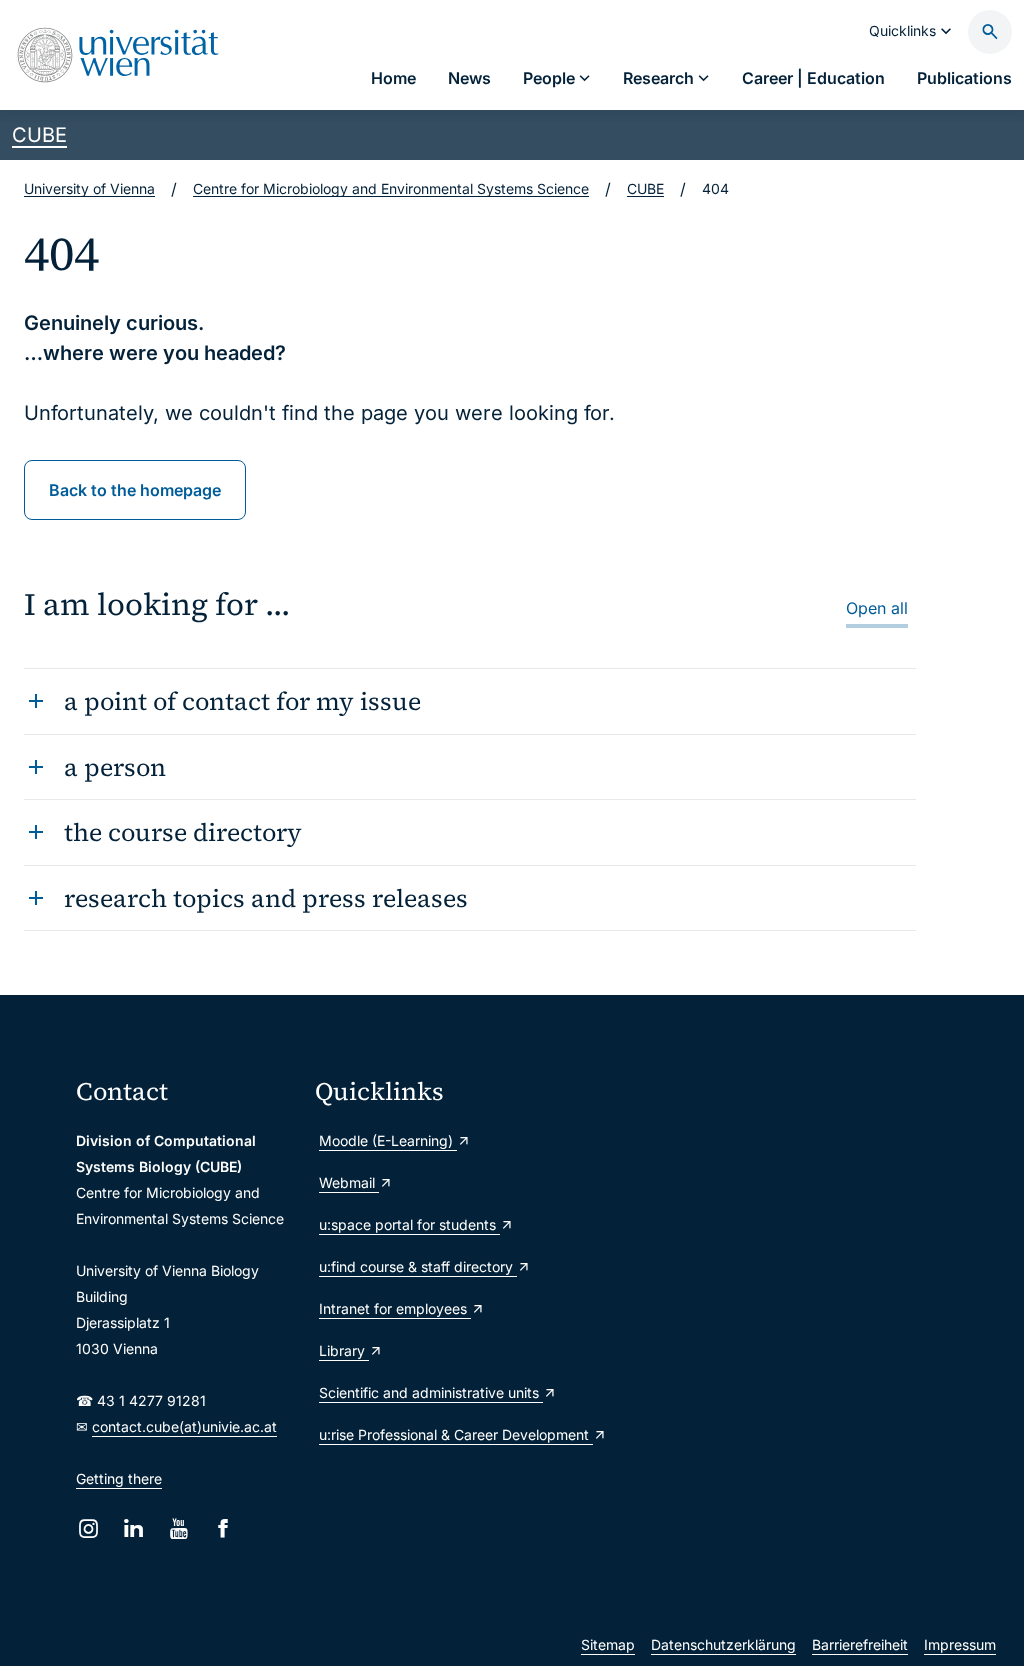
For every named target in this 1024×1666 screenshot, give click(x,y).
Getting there (119, 1478)
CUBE (39, 135)
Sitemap (608, 1644)
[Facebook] (223, 1528)
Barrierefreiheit (860, 1644)
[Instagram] (88, 1528)
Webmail (349, 1182)
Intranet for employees (395, 1308)
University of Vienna (89, 188)
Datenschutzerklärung (723, 1644)
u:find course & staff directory (418, 1266)
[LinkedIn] (133, 1528)
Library (344, 1350)
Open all (877, 608)
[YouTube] (178, 1528)
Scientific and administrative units (426, 1392)
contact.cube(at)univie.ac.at (184, 1426)
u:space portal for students (409, 1224)
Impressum (960, 1644)
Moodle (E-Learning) (388, 1140)
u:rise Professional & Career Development (426, 1434)
